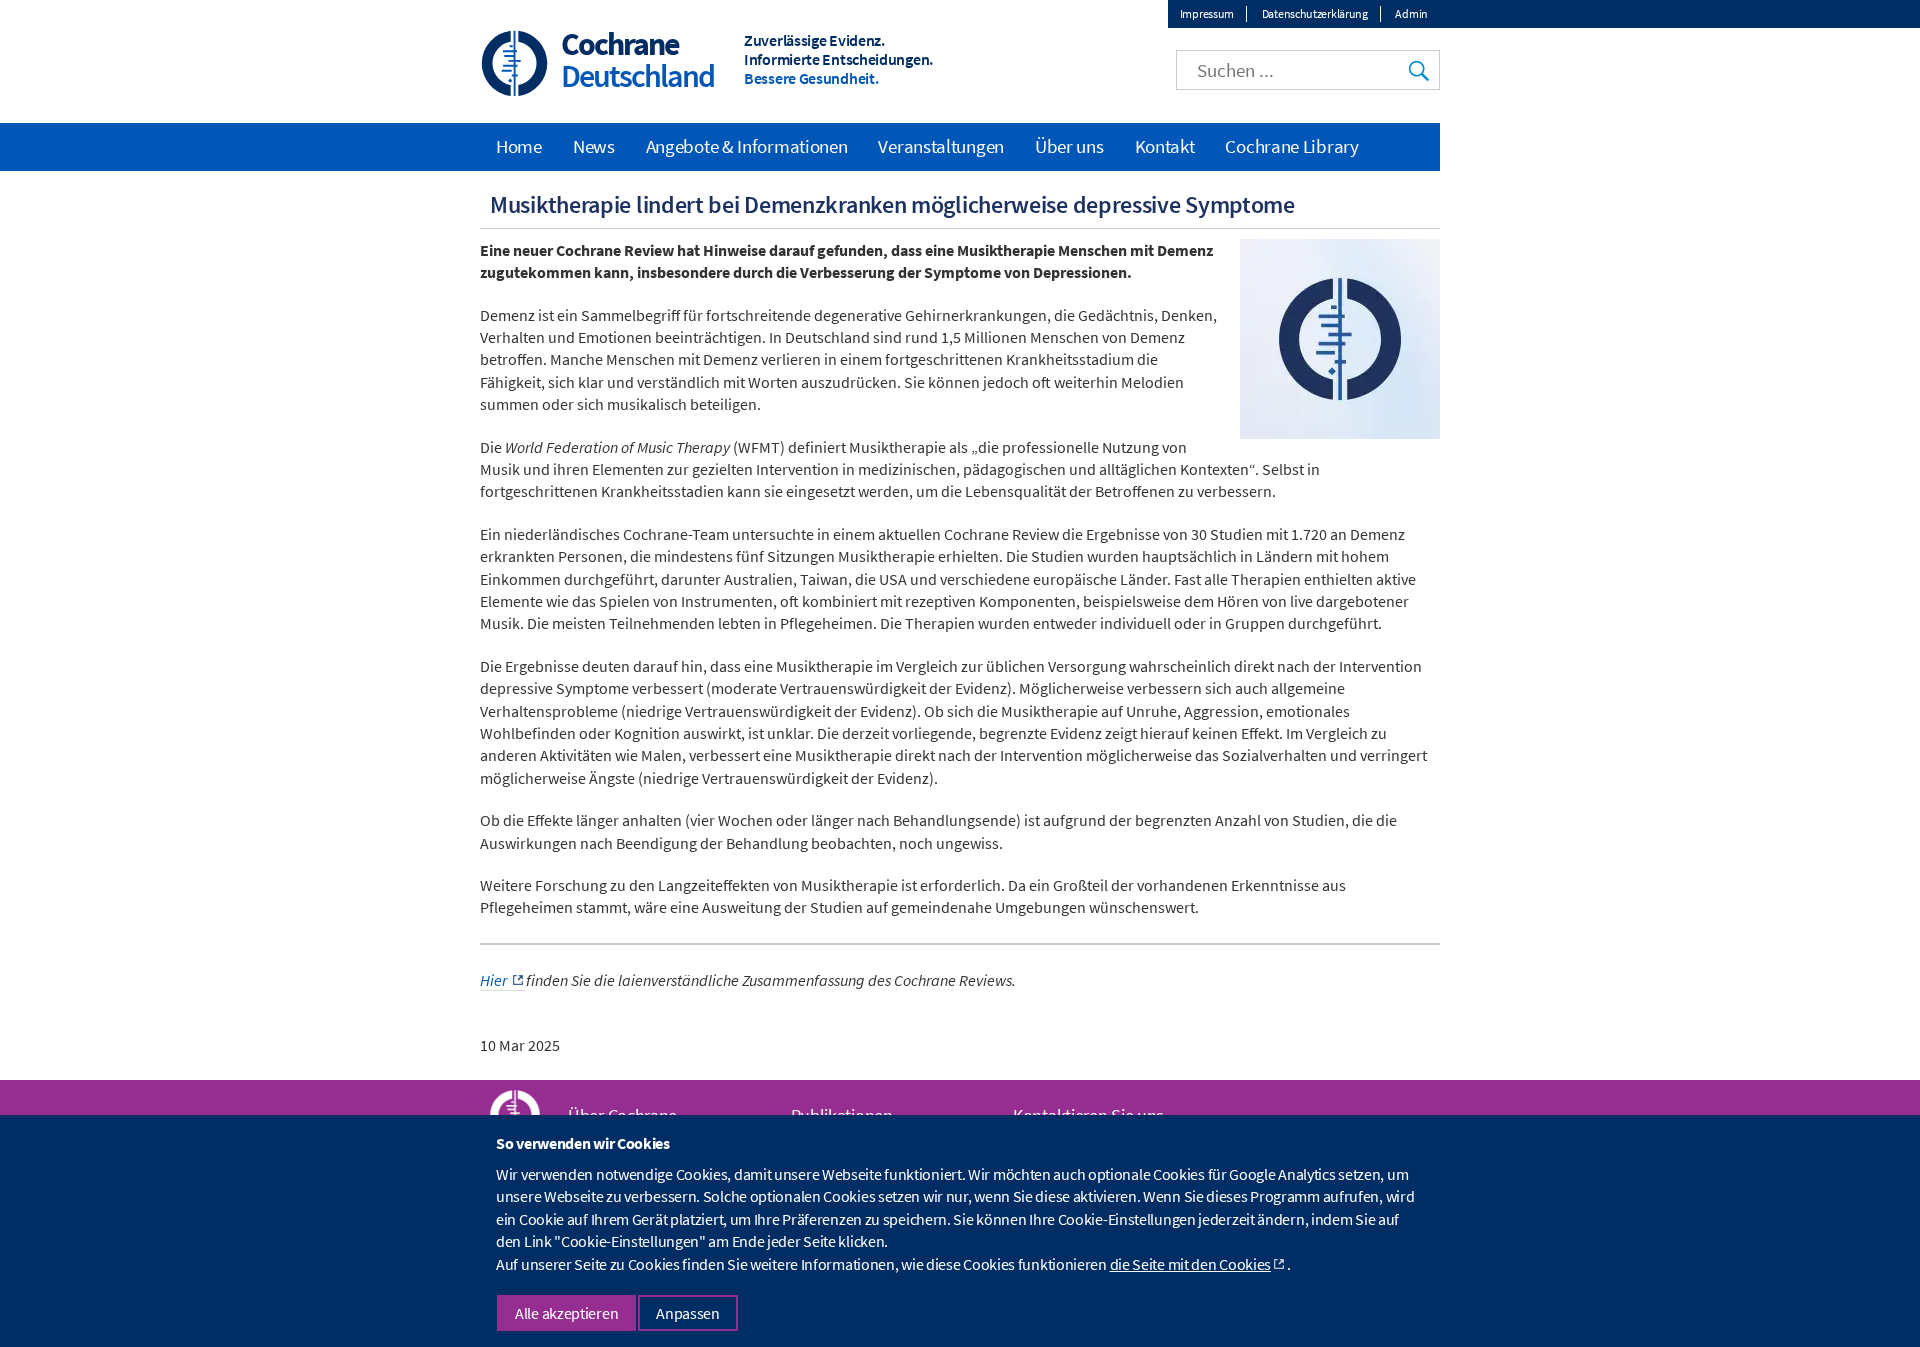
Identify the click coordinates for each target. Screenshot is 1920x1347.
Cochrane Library (1291, 146)
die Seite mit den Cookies (1191, 1264)
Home (519, 146)
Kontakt (1165, 146)
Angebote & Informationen (747, 146)
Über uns (1069, 146)
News (594, 146)
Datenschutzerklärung (1315, 13)
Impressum (1207, 13)
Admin (1411, 13)
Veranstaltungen (941, 146)
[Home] (515, 65)
